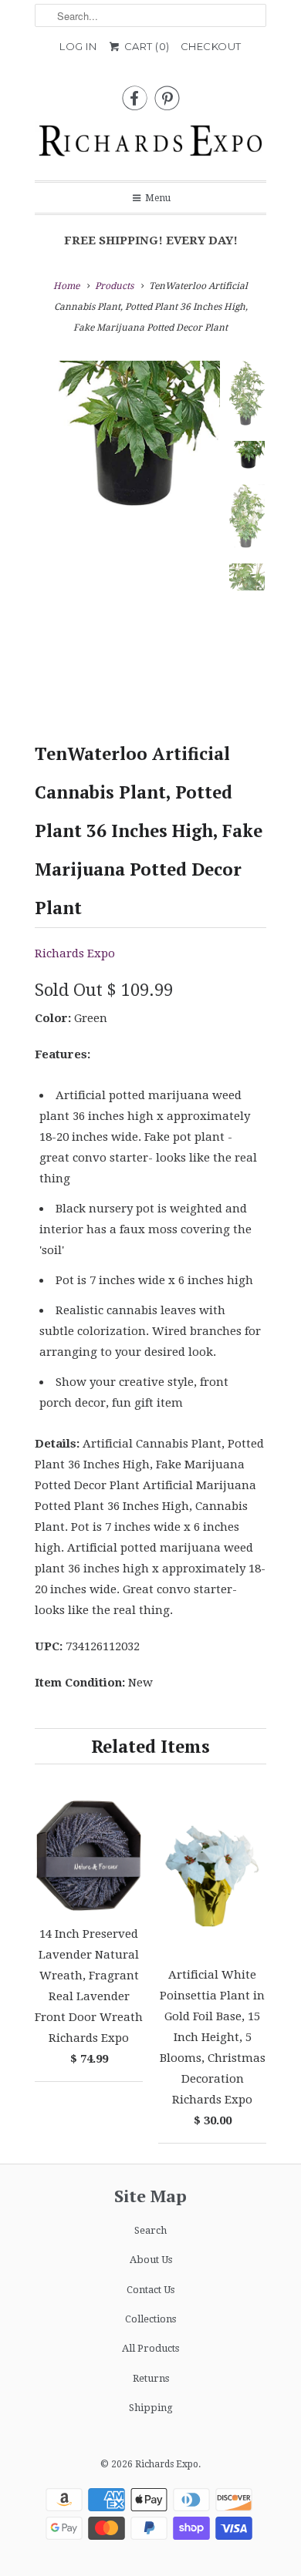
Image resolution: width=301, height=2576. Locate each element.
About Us (151, 2260)
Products (114, 286)
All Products (150, 2348)
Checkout (211, 46)
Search (150, 2230)
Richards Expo (75, 953)
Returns (151, 2378)
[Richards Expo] (150, 145)
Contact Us (150, 2290)
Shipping (151, 2408)
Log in (78, 46)
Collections (150, 2319)
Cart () (145, 46)
